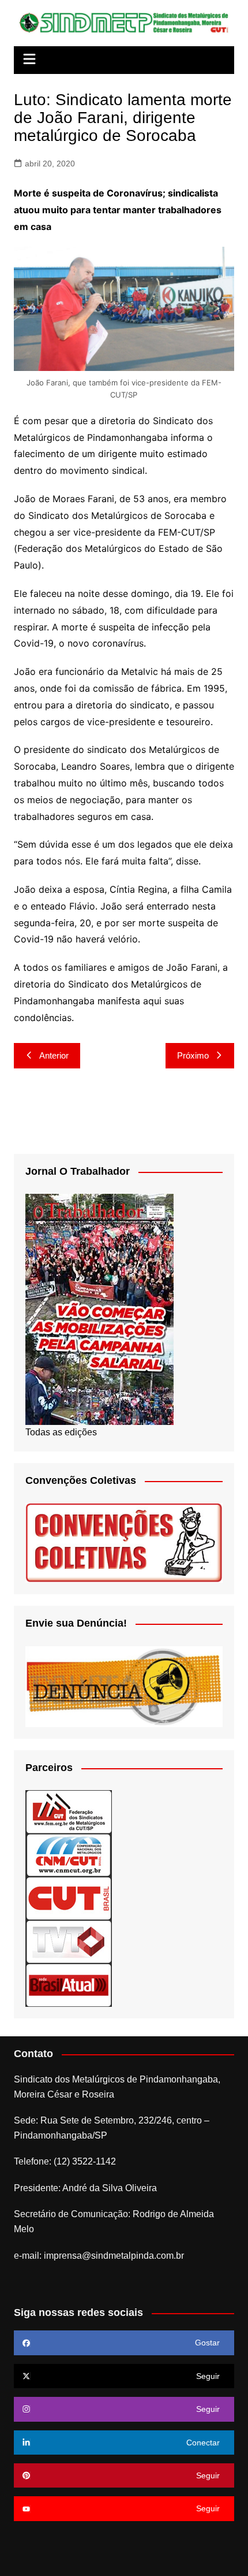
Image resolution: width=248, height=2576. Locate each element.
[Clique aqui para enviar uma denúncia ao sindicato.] (124, 1686)
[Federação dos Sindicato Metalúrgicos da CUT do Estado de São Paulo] (69, 1811)
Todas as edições (61, 1432)
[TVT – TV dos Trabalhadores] (69, 1941)
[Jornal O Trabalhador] (99, 1309)
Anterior (54, 1055)
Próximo (193, 1055)
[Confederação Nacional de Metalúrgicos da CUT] (69, 1855)
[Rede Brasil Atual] (69, 1985)
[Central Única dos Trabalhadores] (69, 1898)
